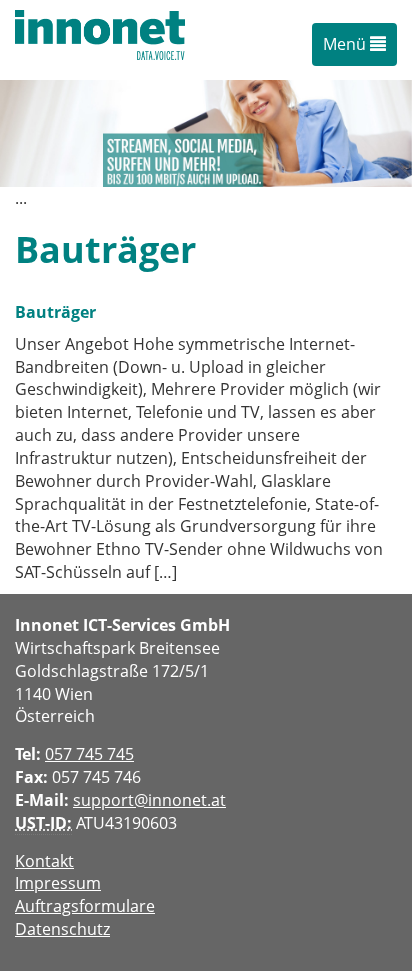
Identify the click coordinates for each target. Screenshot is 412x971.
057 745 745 (89, 754)
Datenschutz (62, 929)
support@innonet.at (149, 800)
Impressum (58, 883)
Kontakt (44, 861)
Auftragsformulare (85, 906)
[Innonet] (100, 40)
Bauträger (55, 312)
